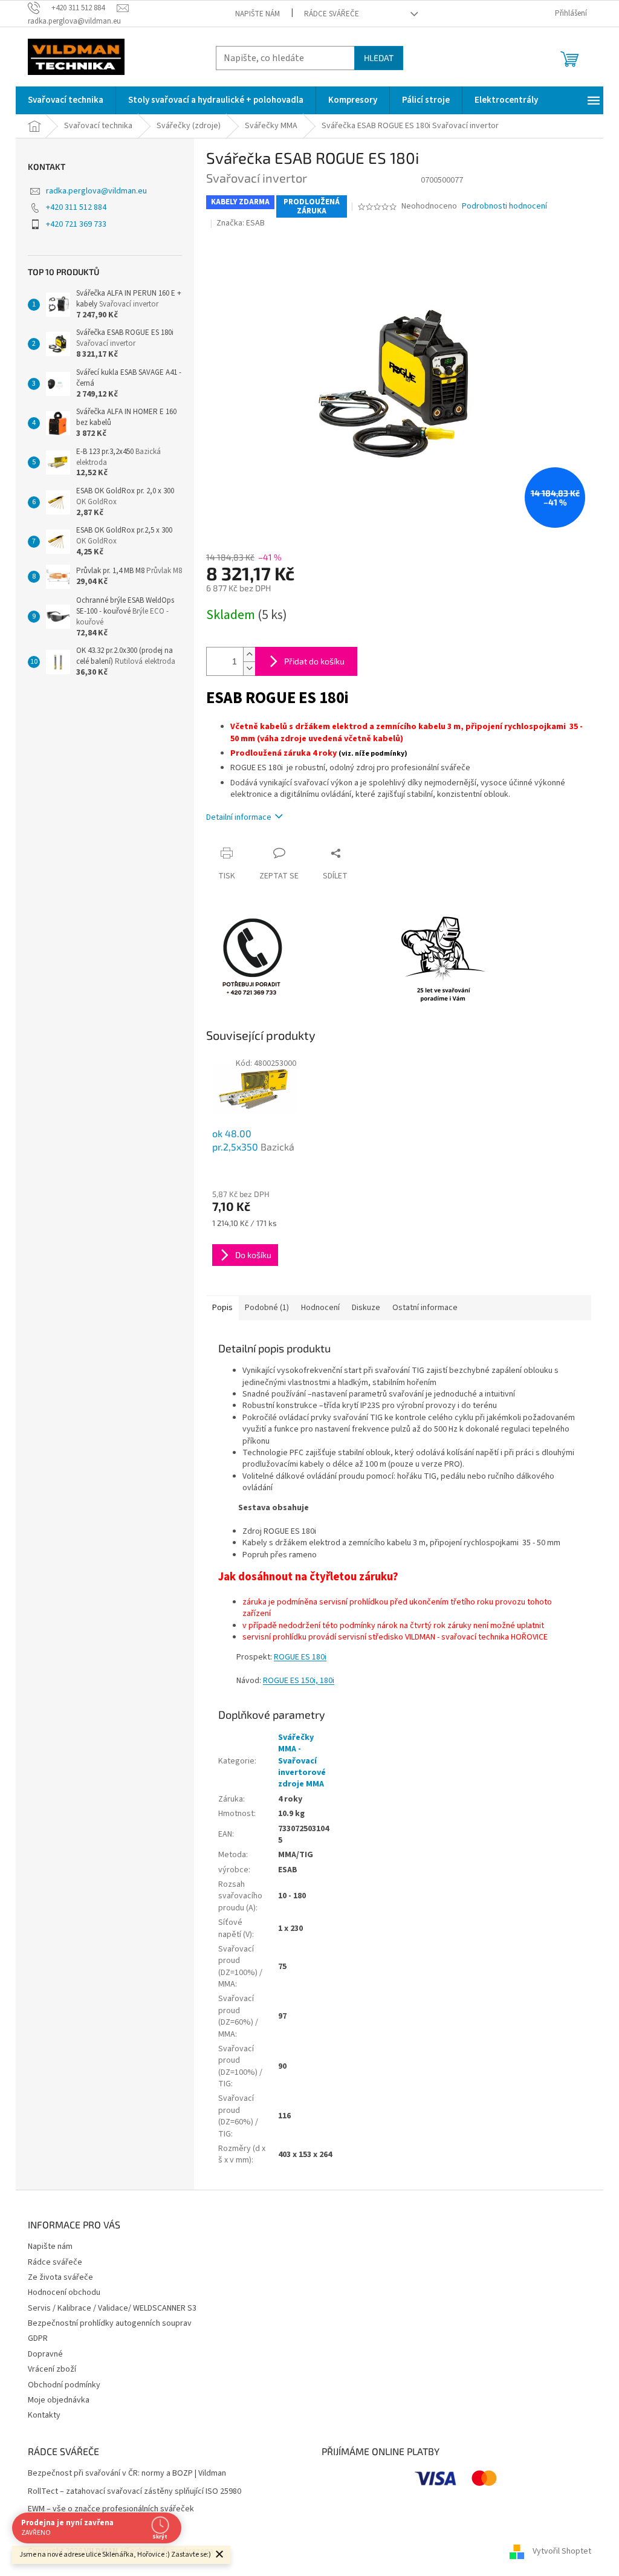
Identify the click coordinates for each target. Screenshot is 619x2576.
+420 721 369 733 (76, 224)
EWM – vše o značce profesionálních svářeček (111, 2509)
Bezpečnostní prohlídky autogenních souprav (110, 2323)
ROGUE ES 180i (300, 1657)
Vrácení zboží (52, 2369)
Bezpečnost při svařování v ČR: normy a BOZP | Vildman (127, 2474)
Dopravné (45, 2354)
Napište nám (258, 14)
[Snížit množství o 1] (249, 668)
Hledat (379, 58)
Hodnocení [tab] (320, 1308)
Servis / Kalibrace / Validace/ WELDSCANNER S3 (112, 2308)
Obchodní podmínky (64, 2385)
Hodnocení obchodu (64, 2292)
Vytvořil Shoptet (562, 2551)
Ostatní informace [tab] (425, 1308)
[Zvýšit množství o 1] (249, 654)
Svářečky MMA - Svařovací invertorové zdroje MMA (302, 1761)
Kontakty (44, 2415)
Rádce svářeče (332, 14)
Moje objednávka (59, 2400)
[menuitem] (66, 100)
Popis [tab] (222, 1308)
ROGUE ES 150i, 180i (299, 1681)
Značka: (241, 223)
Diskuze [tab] (366, 1308)
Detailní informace (239, 817)
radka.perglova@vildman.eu (96, 191)
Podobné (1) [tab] (267, 1308)
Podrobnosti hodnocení (504, 206)
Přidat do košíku (314, 661)
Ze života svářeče (60, 2277)
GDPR (38, 2338)
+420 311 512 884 (76, 207)
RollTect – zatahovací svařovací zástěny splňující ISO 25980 (134, 2492)
